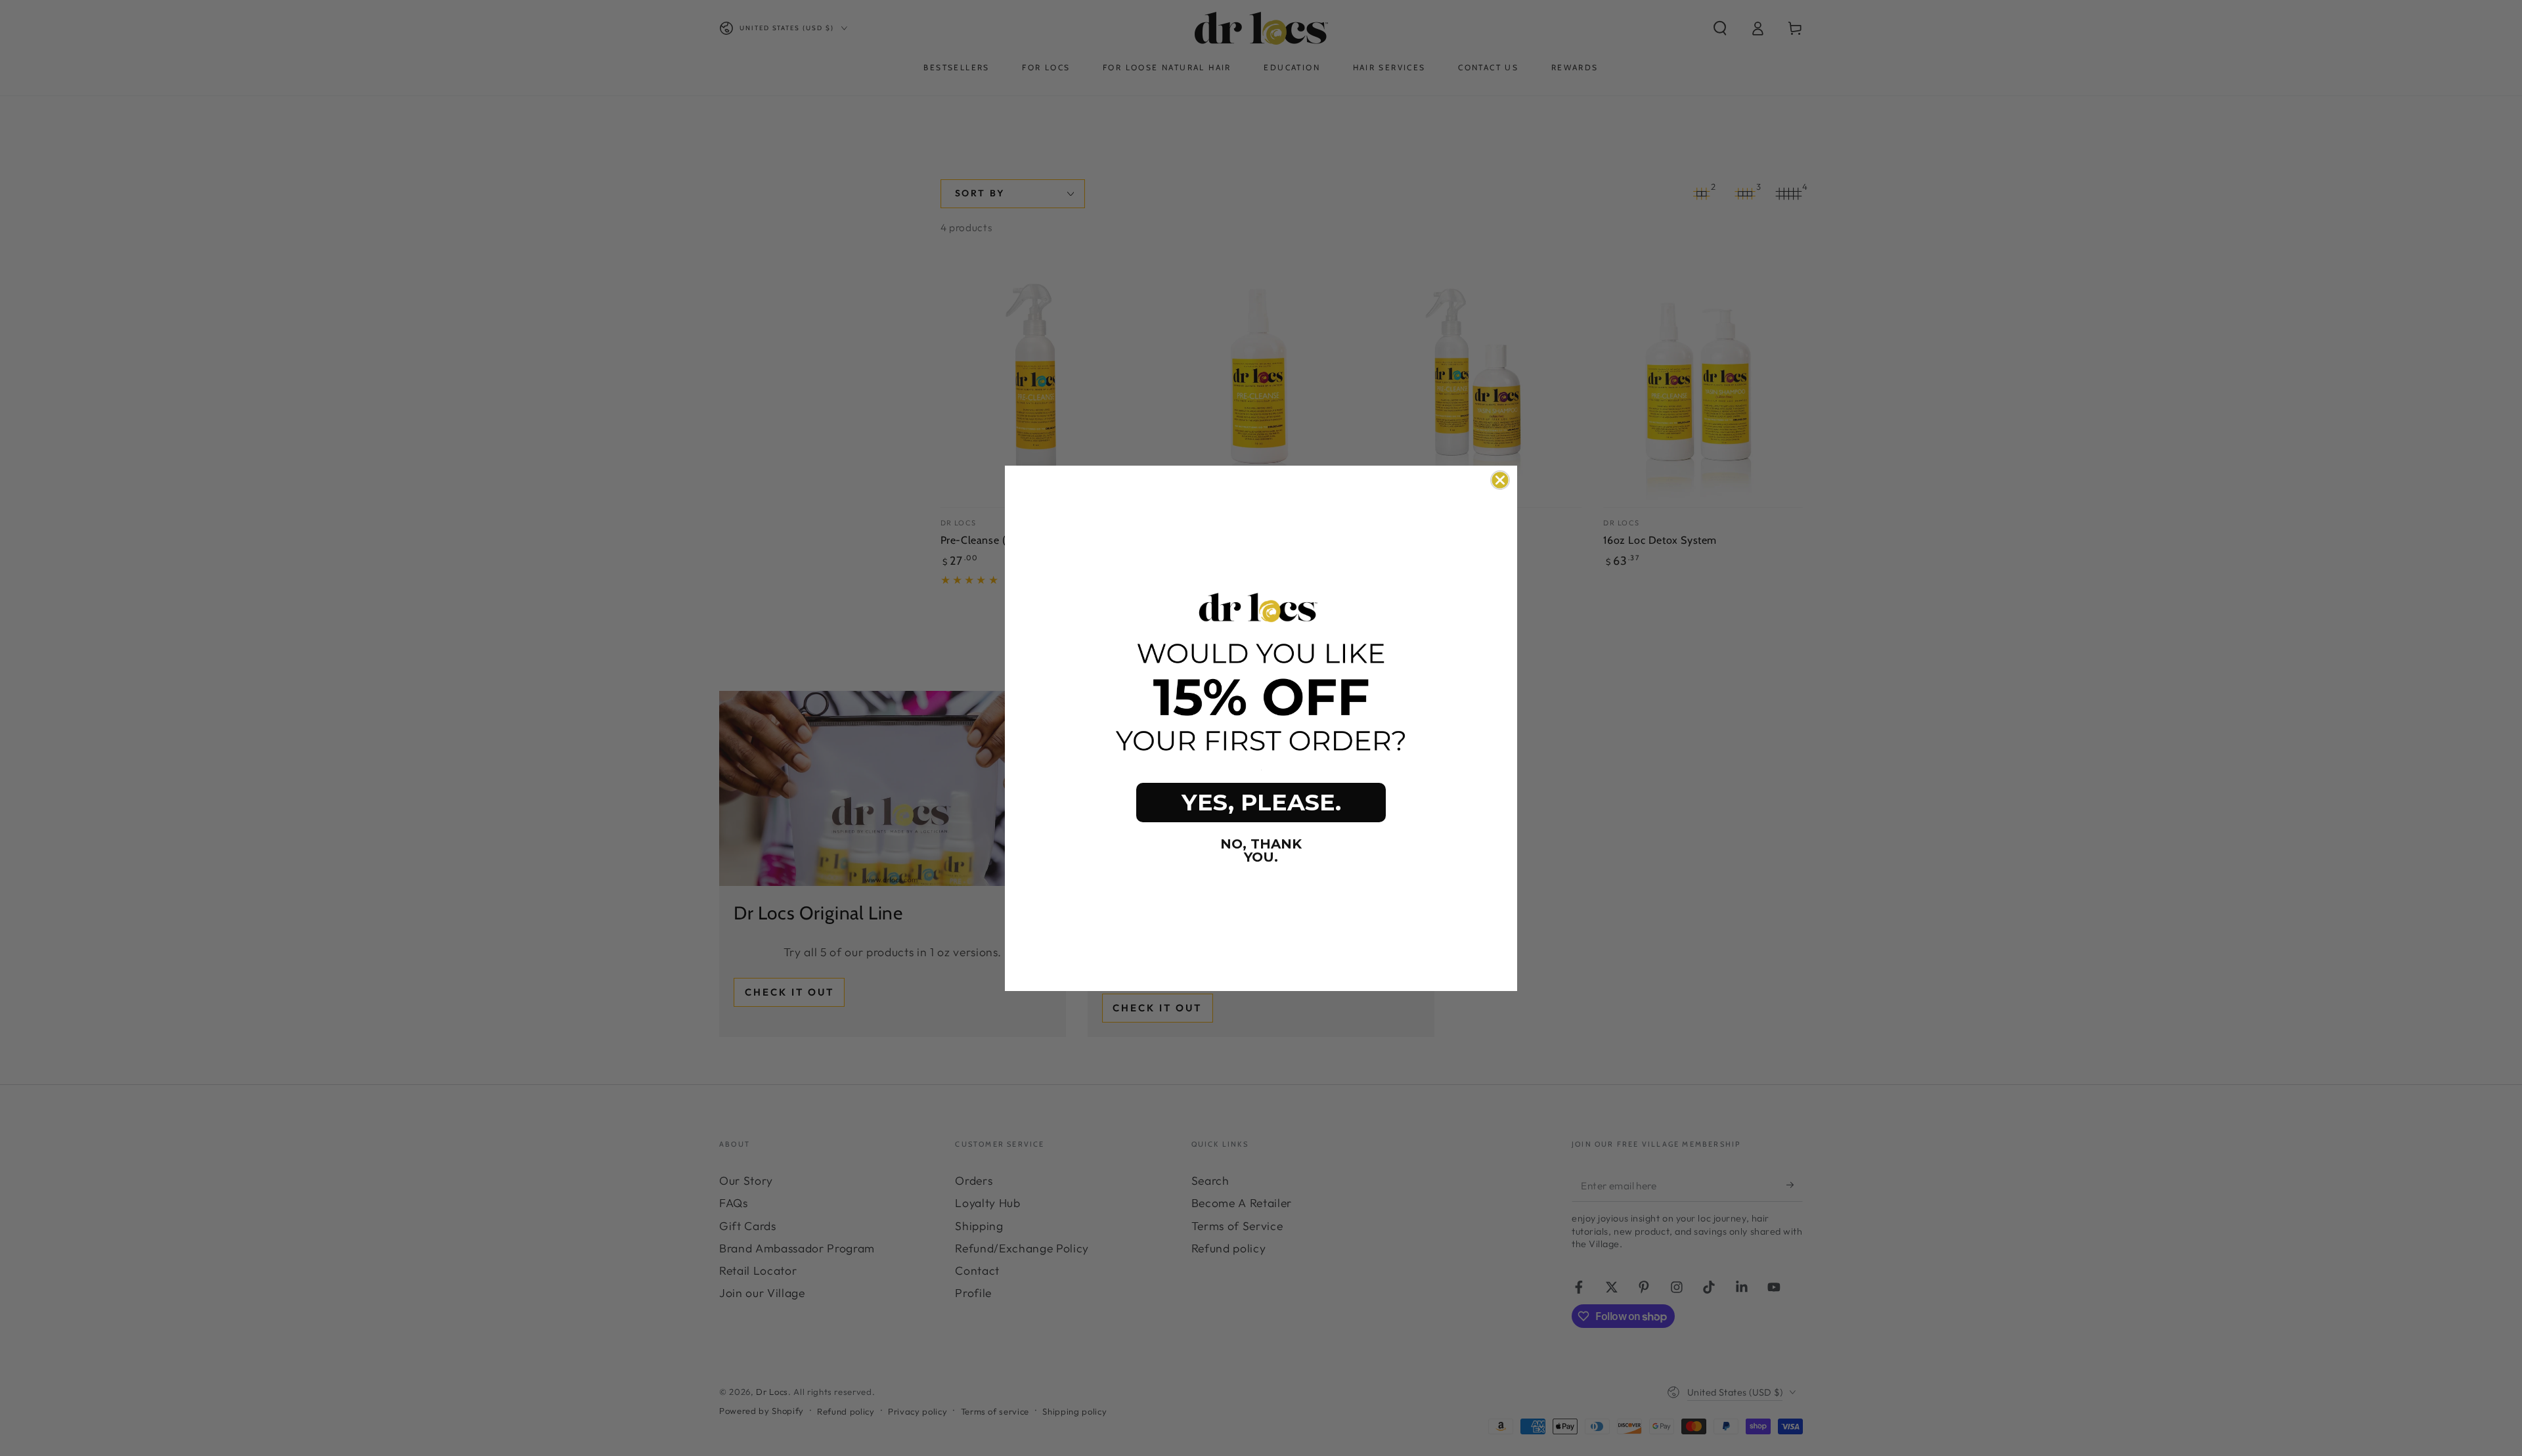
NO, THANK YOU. (1261, 850)
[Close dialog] (1500, 480)
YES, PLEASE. (1261, 802)
